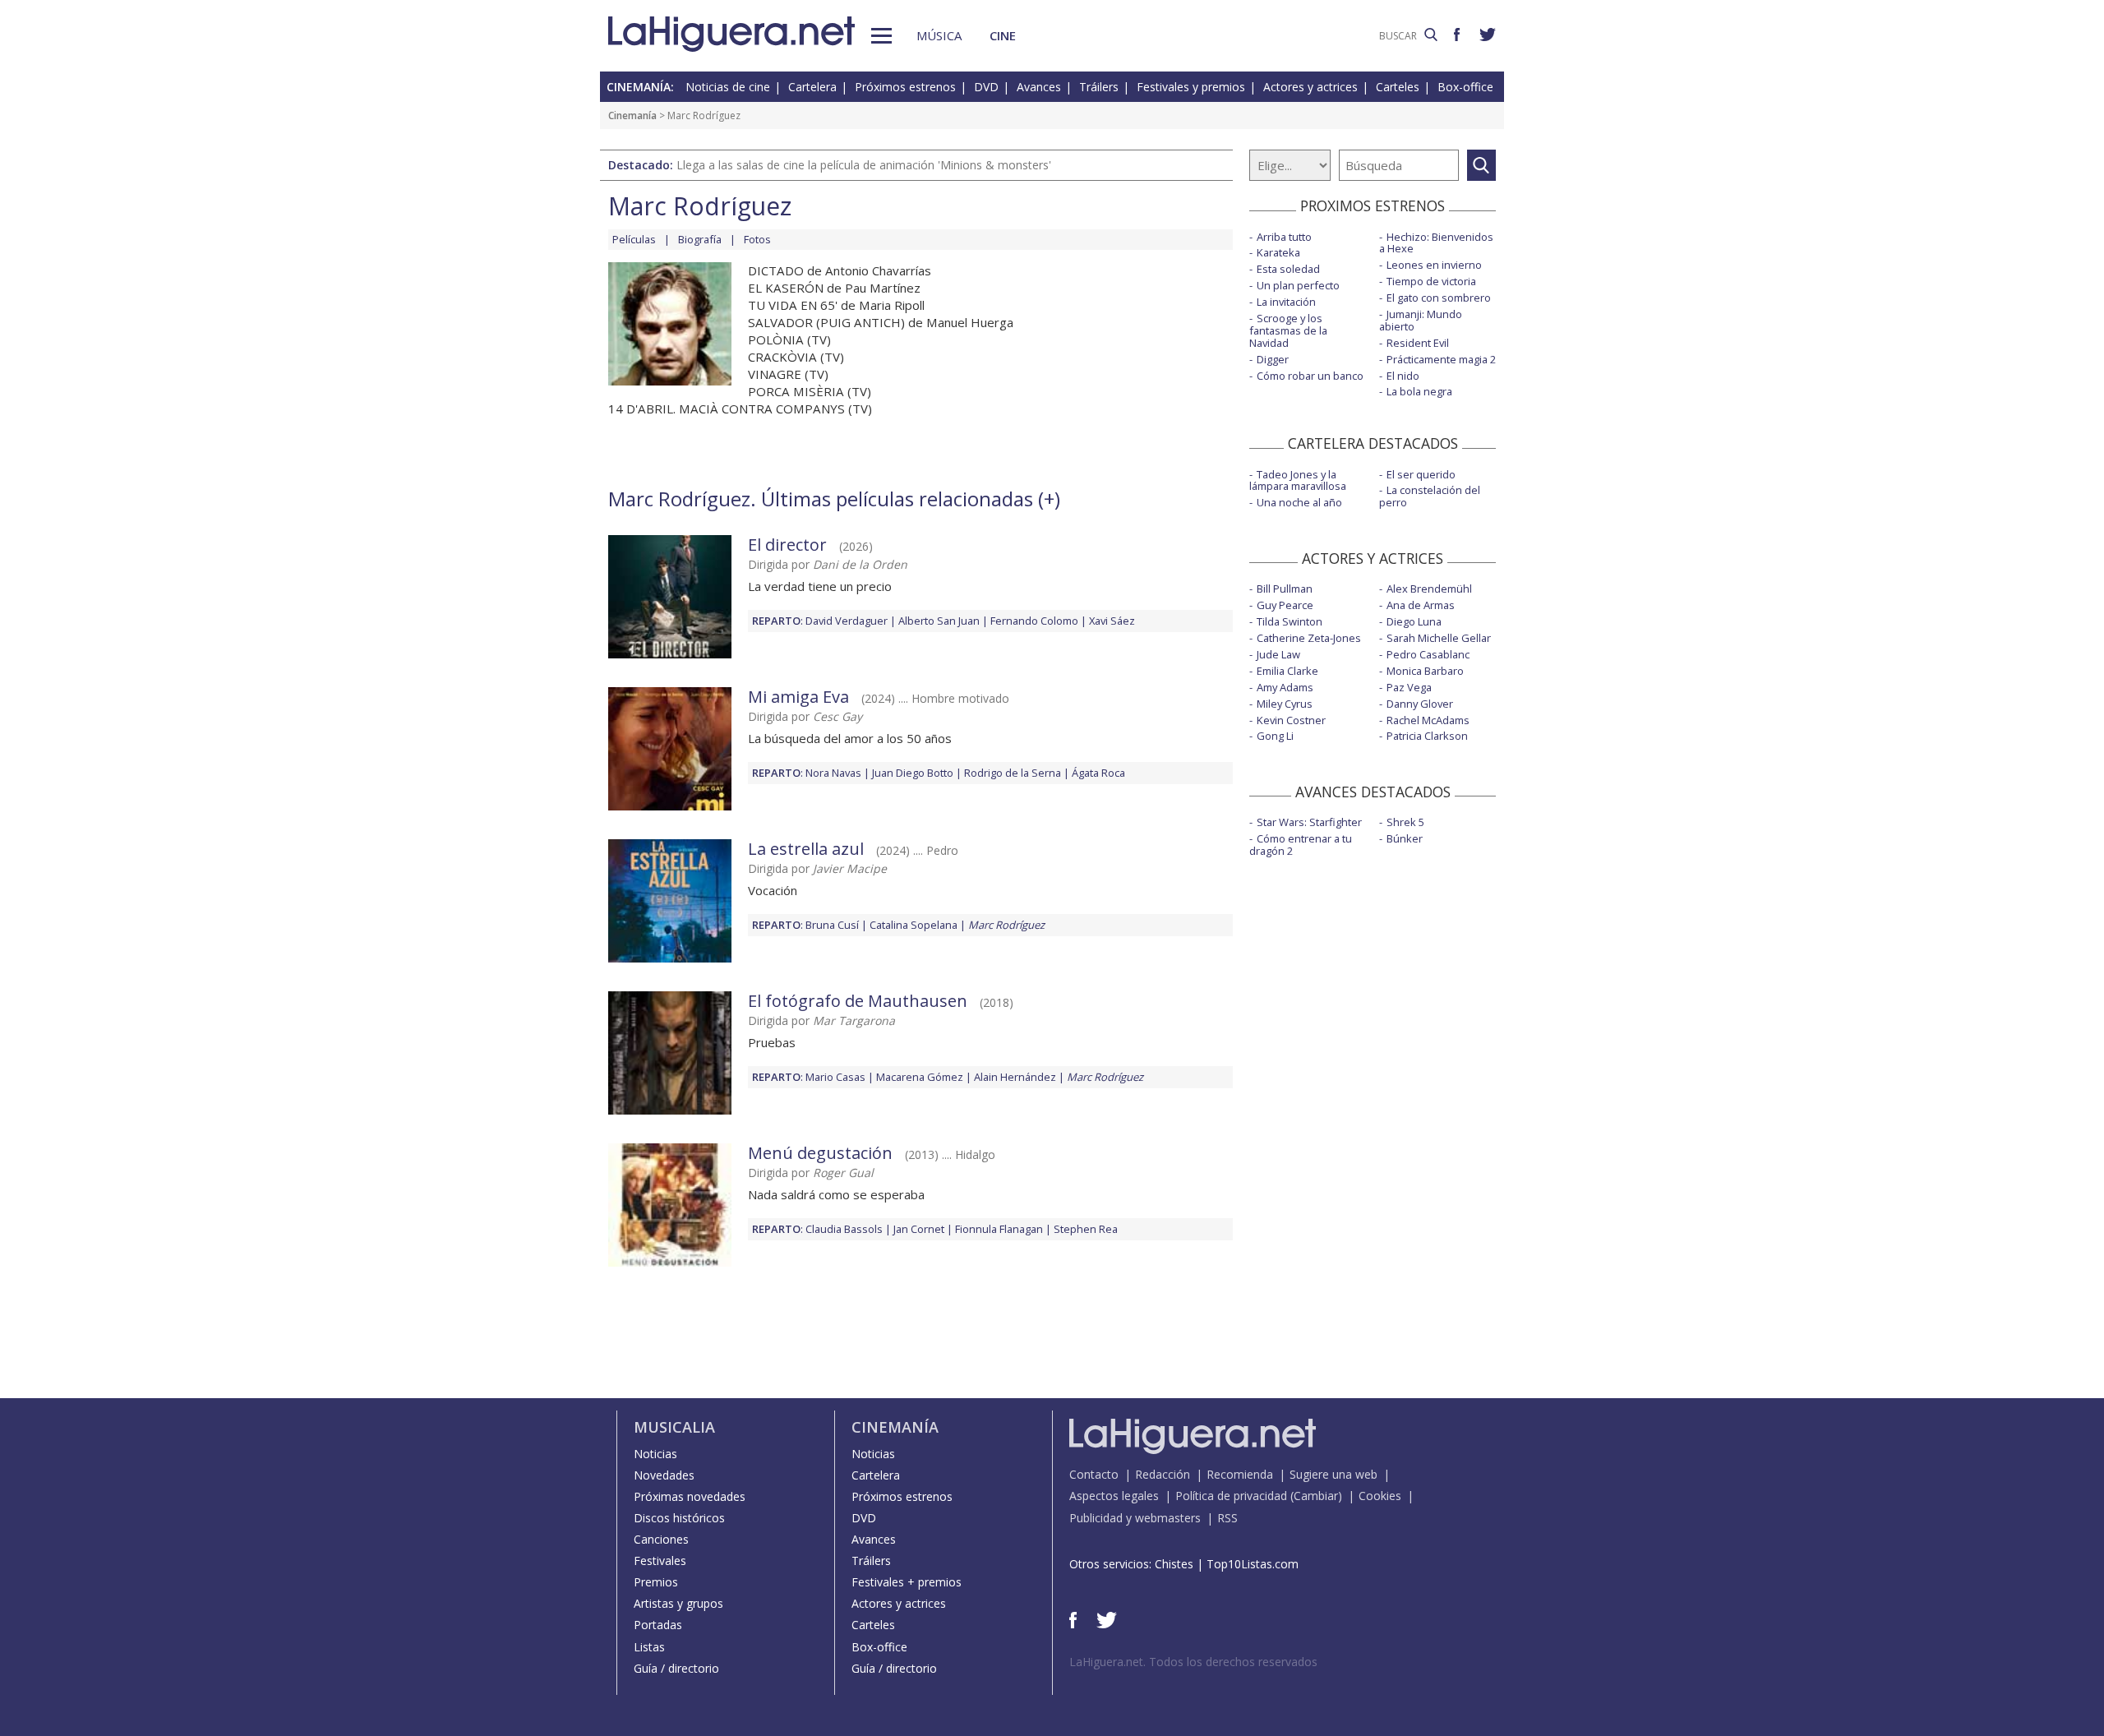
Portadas (658, 1625)
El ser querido (1421, 474)
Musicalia (674, 1427)
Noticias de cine (728, 87)
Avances (1039, 87)
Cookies (1380, 1496)
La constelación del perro (1430, 496)
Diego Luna (1414, 621)
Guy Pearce (1285, 605)
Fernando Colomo (1034, 621)
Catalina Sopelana (914, 925)
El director (787, 545)
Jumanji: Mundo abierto (1421, 320)
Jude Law (1278, 654)
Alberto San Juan (939, 621)
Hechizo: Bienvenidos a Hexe (1436, 243)
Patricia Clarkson (1427, 736)
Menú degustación (820, 1153)
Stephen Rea (1086, 1229)
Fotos (757, 239)
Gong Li (1275, 736)
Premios (656, 1582)
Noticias (655, 1454)
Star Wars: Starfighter (1309, 822)
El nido (1403, 376)
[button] (881, 36)
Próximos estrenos (905, 87)
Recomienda (1240, 1474)
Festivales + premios (907, 1582)
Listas (649, 1647)
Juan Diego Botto (913, 773)
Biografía (700, 239)
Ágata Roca (1098, 773)
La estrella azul (806, 849)
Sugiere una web (1333, 1474)
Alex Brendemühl (1429, 589)
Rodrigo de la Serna (1013, 773)
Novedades (664, 1475)
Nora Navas (833, 773)
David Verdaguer (847, 621)
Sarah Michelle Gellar (1439, 638)
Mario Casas (835, 1077)
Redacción (1163, 1474)
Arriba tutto (1284, 237)
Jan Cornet (919, 1229)
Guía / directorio (676, 1668)
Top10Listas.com (1253, 1564)
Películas (634, 239)
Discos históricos (679, 1518)
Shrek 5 (1405, 822)
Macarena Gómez (920, 1077)
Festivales (660, 1561)
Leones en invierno (1434, 265)
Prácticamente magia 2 (1441, 359)
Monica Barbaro (1425, 671)
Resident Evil (1418, 343)
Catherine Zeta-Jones (1309, 638)
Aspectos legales (1114, 1496)
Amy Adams (1285, 687)
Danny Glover (1420, 704)
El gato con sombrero (1439, 298)
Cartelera (812, 87)
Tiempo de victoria (1431, 281)
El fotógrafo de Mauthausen (858, 1001)
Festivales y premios (1191, 87)
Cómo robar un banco (1310, 376)
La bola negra (1419, 391)
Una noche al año (1299, 502)
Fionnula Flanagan (999, 1229)
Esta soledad (1288, 269)
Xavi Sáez (1112, 621)
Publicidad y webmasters (1135, 1518)
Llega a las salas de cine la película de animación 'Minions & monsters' (864, 165)
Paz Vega (1409, 687)
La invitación (1286, 302)
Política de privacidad (1231, 1496)
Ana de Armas (1421, 605)
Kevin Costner (1291, 720)
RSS (1227, 1518)
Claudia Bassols (844, 1229)
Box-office (1465, 87)
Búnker (1405, 838)
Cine (1003, 35)
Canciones (661, 1539)
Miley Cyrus (1285, 704)
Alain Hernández (1015, 1077)
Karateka (1278, 252)
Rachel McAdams (1428, 720)
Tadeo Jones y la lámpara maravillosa (1298, 480)
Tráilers (1099, 87)
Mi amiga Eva (798, 697)
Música (939, 35)
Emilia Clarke (1287, 671)
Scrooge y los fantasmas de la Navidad (1288, 330)
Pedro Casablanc (1428, 654)
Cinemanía (632, 115)
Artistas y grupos (678, 1603)
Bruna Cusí (832, 925)
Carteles (1398, 87)
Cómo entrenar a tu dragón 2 (1301, 845)
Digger (1273, 359)
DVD (986, 87)
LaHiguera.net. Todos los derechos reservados (1193, 1662)
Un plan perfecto (1298, 285)
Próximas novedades (690, 1496)
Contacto (1094, 1474)
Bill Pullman (1285, 589)
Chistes (1174, 1564)
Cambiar (1316, 1496)
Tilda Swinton (1290, 621)
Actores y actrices (1310, 87)
